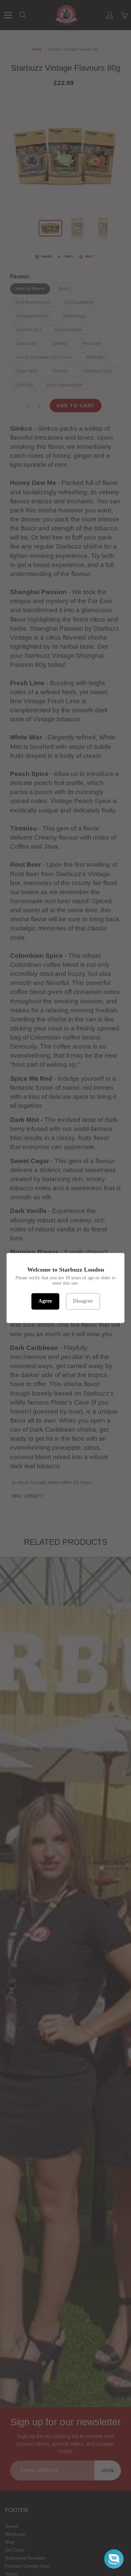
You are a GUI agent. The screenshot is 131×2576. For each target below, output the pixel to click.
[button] (114, 2559)
